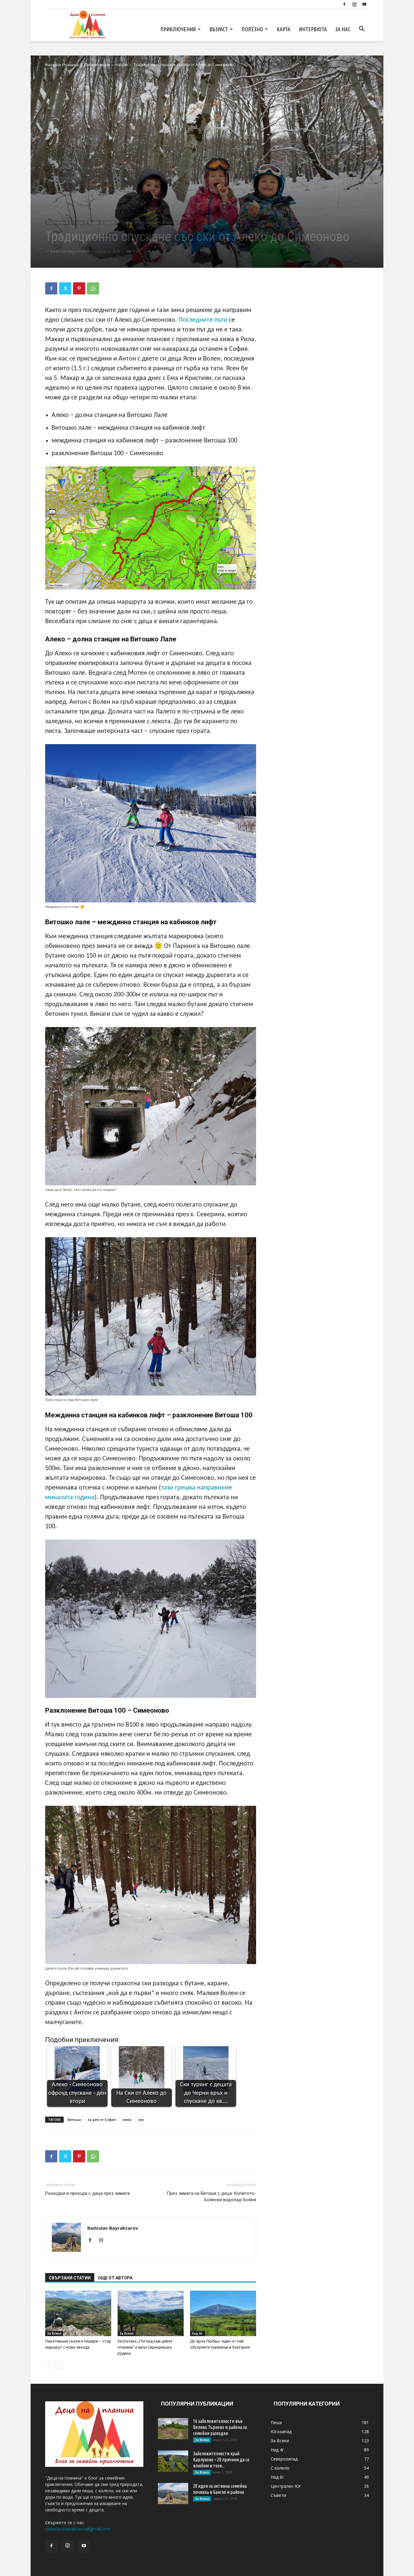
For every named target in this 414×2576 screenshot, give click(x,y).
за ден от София (102, 2119)
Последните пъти (203, 320)
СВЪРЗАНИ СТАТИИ (70, 2278)
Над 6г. (198, 2333)
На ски (122, 65)
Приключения (178, 29)
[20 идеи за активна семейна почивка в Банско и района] (173, 2494)
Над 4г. (110, 223)
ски (141, 2119)
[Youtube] (364, 4)
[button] (362, 30)
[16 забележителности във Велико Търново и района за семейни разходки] (173, 2429)
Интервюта (313, 29)
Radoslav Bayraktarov (70, 251)
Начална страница (62, 65)
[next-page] (59, 2365)
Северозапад (148, 223)
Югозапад (169, 223)
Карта (284, 29)
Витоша (74, 2119)
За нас (343, 29)
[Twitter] (65, 288)
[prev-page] (49, 2365)
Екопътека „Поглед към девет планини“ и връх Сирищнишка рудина (145, 2347)
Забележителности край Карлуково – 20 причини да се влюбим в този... (221, 2460)
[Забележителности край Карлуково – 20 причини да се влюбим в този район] (173, 2461)
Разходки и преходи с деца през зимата (87, 2193)
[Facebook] (344, 4)
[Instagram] (354, 4)
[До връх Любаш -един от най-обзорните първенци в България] (223, 2313)
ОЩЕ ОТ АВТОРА (115, 2278)
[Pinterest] (79, 288)
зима (127, 2119)
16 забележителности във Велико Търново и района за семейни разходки (220, 2427)
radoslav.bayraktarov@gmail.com (78, 2529)
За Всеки (54, 2333)
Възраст (219, 29)
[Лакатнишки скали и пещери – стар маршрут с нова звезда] (78, 2313)
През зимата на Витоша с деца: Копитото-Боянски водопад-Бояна (211, 2196)
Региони (127, 223)
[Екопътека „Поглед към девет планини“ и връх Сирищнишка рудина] (151, 2313)
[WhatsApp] (93, 288)
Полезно (252, 29)
